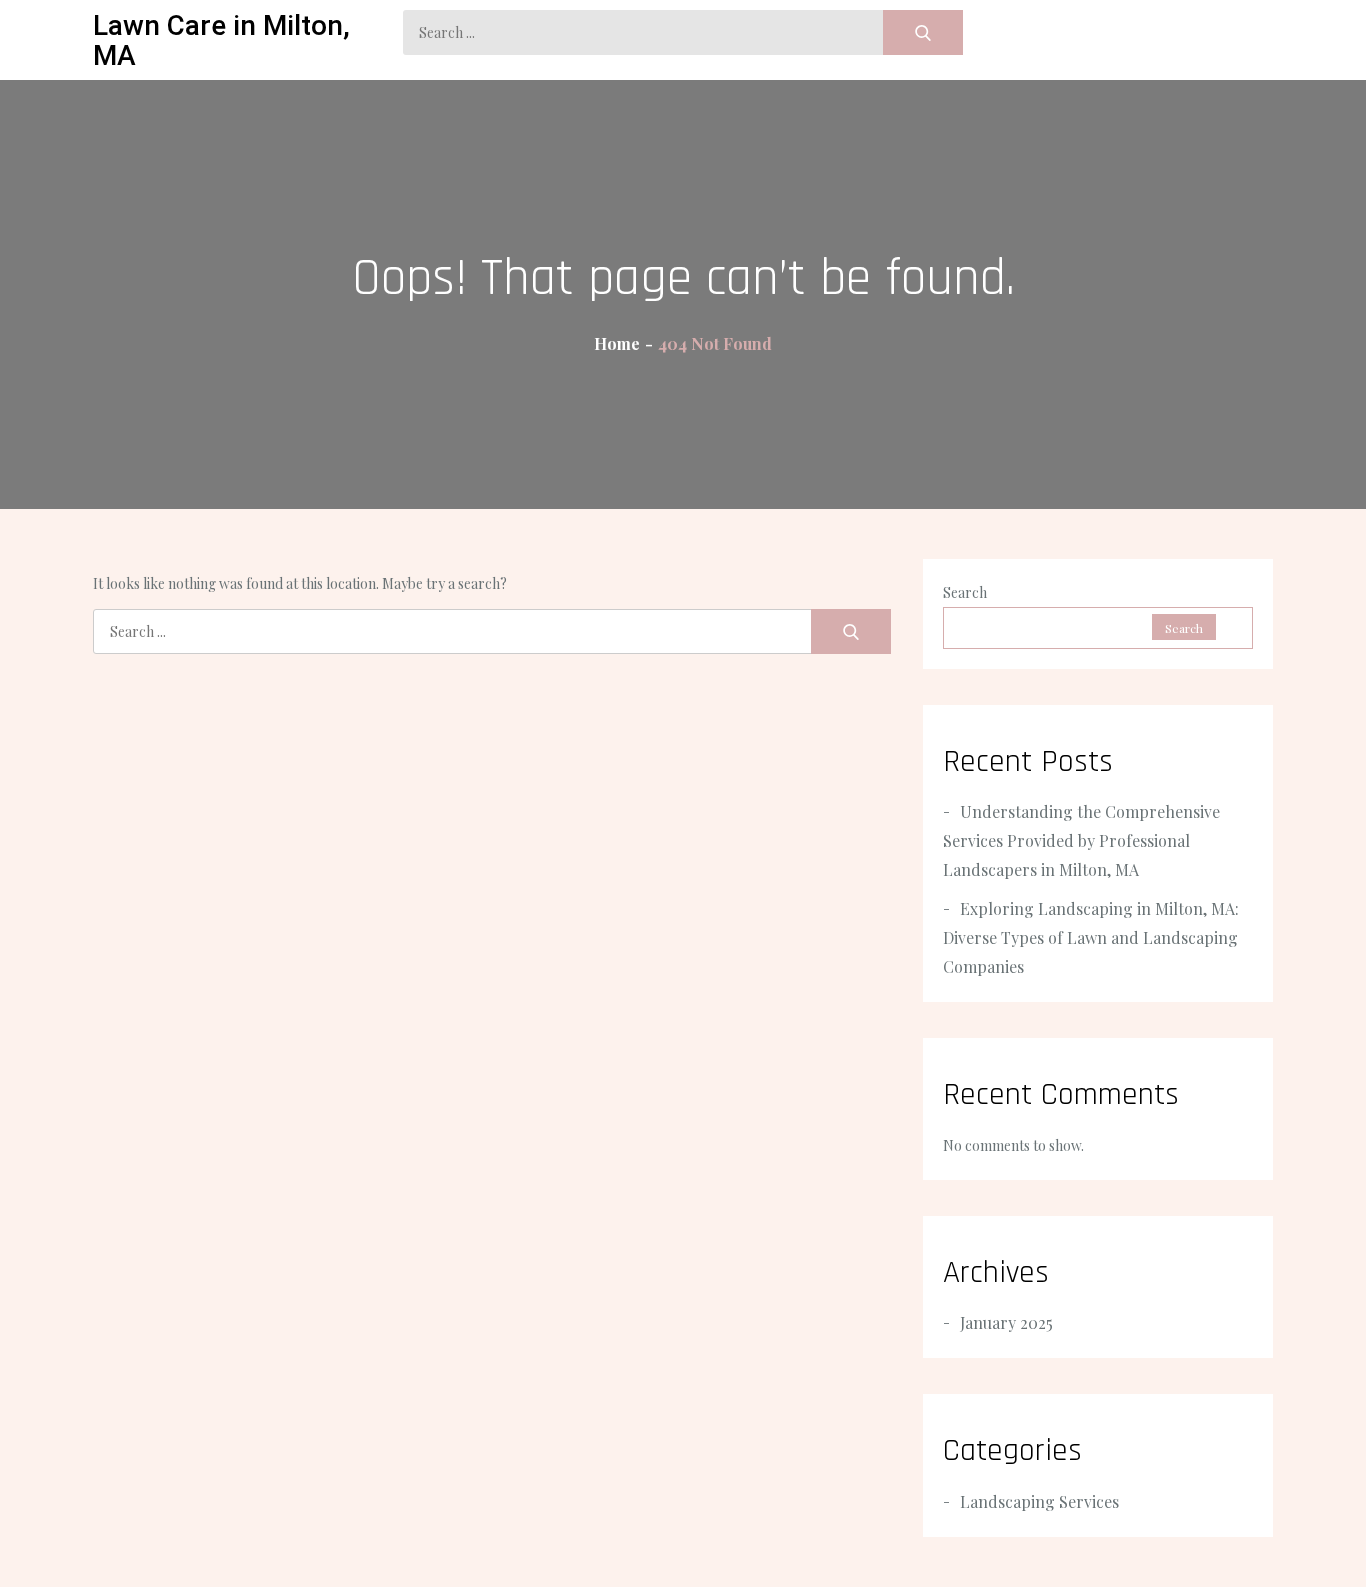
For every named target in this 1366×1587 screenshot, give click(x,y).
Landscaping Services (1039, 1501)
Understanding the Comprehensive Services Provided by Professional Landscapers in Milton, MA (1081, 840)
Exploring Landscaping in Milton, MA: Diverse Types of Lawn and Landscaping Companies (1091, 937)
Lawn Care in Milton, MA (221, 40)
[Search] (923, 32)
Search (965, 592)
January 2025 (1006, 1322)
